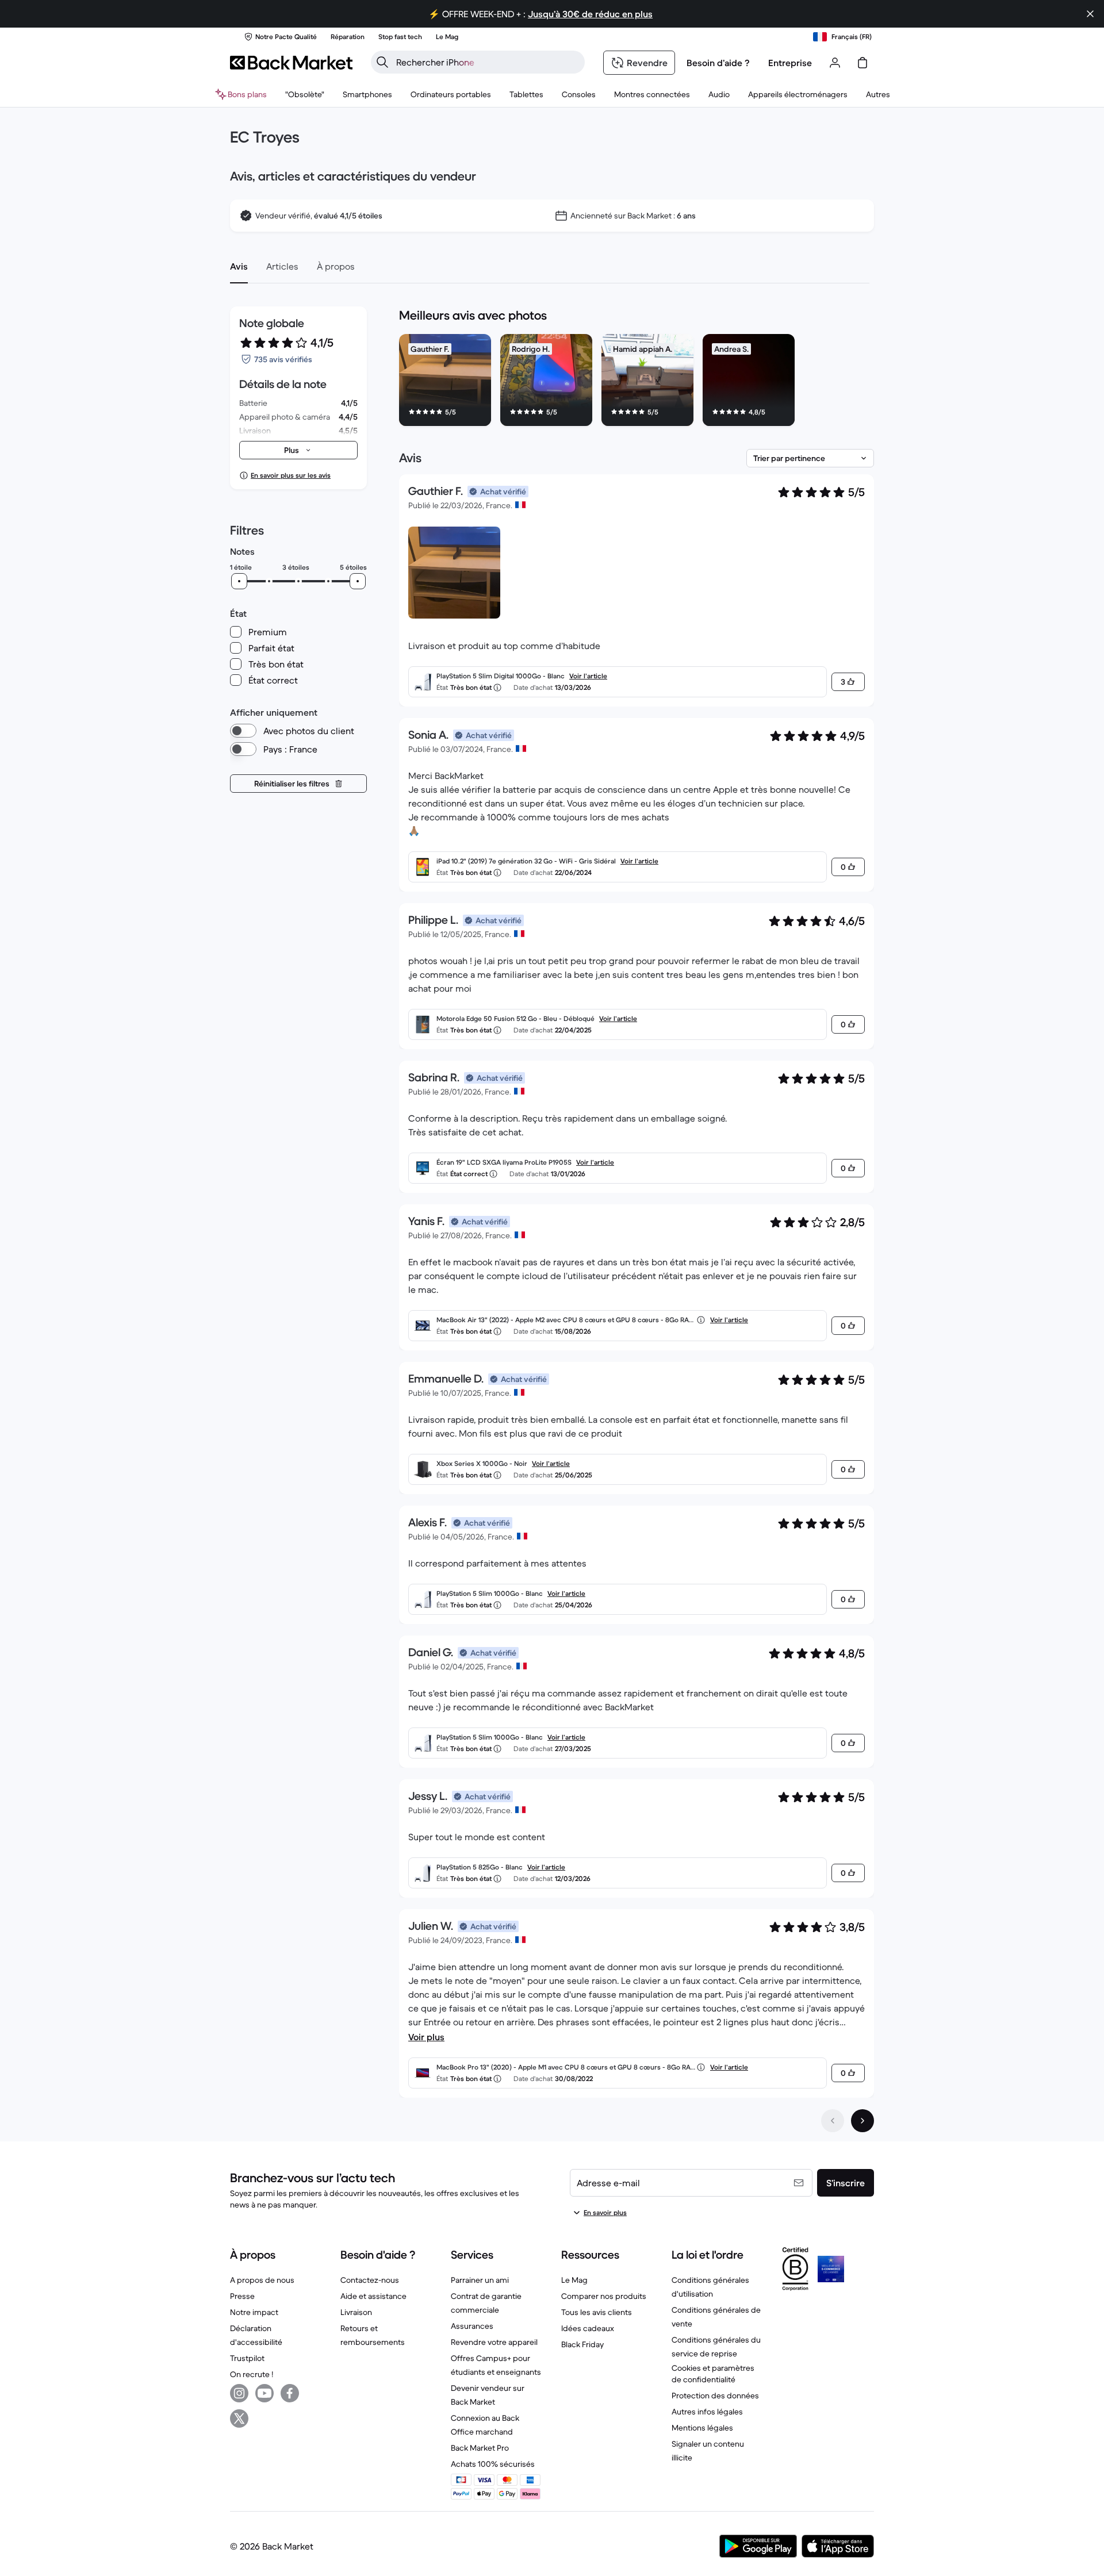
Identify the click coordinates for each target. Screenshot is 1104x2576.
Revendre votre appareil (494, 2342)
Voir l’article (588, 676)
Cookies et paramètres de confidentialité (713, 2374)
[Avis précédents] (833, 2121)
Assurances (472, 2326)
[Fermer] (1090, 14)
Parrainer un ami (480, 2280)
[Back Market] (291, 63)
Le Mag (574, 2280)
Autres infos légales (707, 2412)
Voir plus (426, 2037)
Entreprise (790, 63)
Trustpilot (247, 2358)
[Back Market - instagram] (239, 2393)
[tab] (239, 266)
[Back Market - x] (239, 2418)
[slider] (239, 581)
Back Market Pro (480, 2448)
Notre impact (254, 2312)
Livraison (356, 2312)
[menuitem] (367, 94)
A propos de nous (262, 2280)
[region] (637, 382)
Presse (242, 2296)
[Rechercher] (382, 62)
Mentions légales (702, 2428)
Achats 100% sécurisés (493, 2464)
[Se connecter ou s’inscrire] (835, 63)
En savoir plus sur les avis (291, 475)
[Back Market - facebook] (290, 2393)
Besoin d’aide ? (718, 63)
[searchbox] (487, 62)
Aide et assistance (373, 2296)
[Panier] (862, 63)
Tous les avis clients (597, 2312)
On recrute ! (252, 2374)
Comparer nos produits (604, 2296)
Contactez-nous (370, 2280)
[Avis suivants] (862, 2121)
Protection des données (715, 2395)
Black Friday (582, 2344)
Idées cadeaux (588, 2328)
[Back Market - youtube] (264, 2393)
